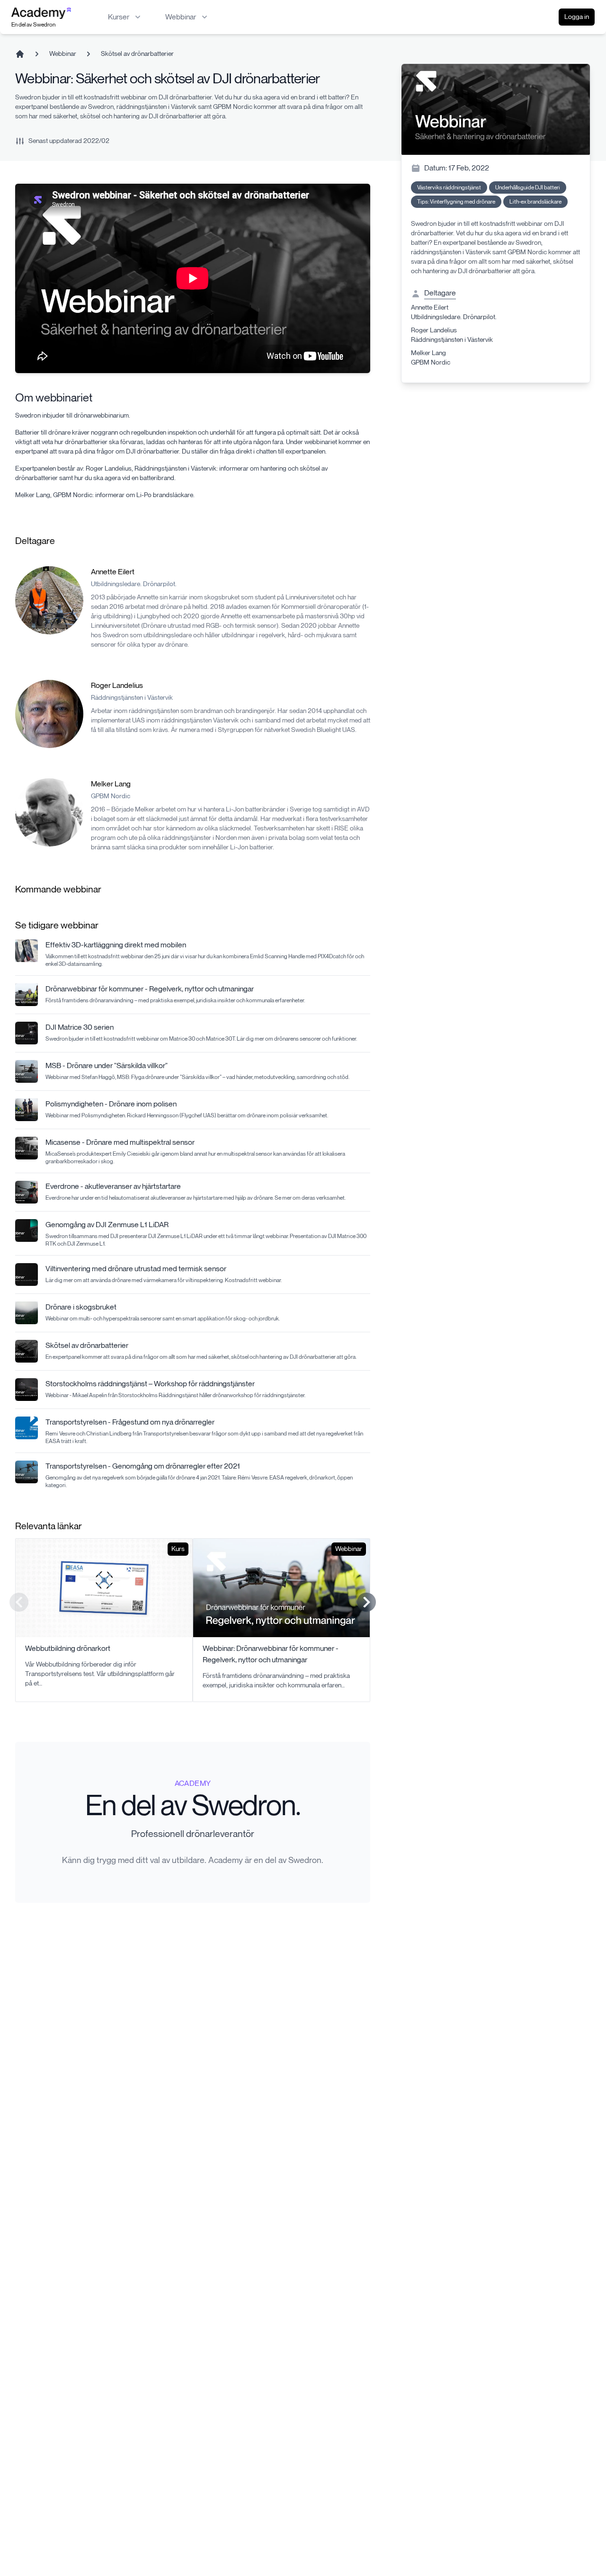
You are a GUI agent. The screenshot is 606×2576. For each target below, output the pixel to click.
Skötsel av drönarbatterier (137, 54)
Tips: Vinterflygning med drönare (456, 201)
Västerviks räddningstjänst (449, 187)
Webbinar (63, 54)
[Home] (20, 54)
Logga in (577, 17)
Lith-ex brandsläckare (535, 201)
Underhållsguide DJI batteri (528, 187)
